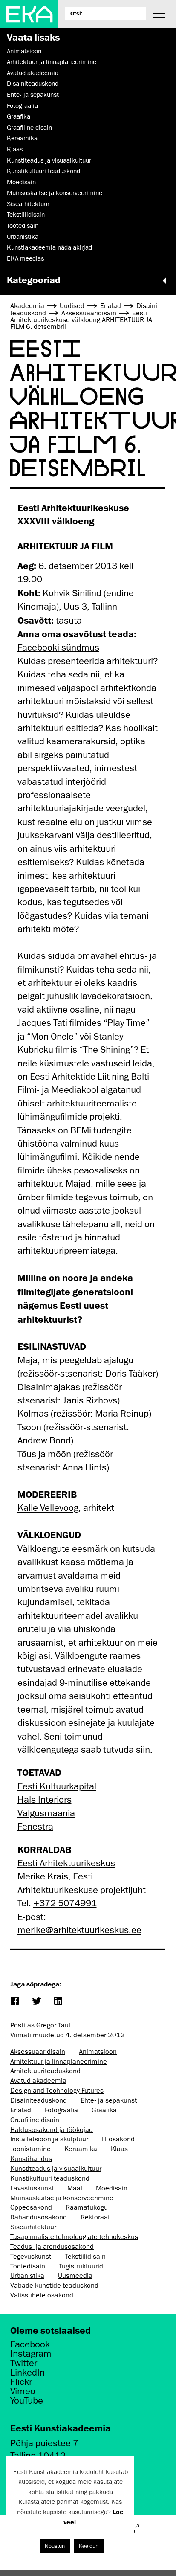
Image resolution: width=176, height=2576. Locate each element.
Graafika (19, 116)
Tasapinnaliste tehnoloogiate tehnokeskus (74, 2237)
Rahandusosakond (39, 2217)
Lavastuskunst (32, 2188)
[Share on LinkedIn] (58, 2002)
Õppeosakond (31, 2207)
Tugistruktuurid (81, 2266)
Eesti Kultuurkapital (57, 1786)
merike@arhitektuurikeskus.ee (79, 1930)
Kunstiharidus (31, 2159)
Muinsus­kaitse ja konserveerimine (55, 193)
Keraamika (22, 138)
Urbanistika (23, 237)
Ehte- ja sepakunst (33, 95)
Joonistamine (30, 2149)
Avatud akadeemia (33, 73)
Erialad (21, 2110)
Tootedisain (23, 226)
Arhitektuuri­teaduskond (45, 2071)
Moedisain (21, 182)
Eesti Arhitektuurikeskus (66, 1863)
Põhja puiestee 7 (44, 2443)
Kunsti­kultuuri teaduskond (43, 171)
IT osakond (118, 2139)
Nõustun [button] (55, 2546)
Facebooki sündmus (58, 647)
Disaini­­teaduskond (33, 84)
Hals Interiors (45, 1799)
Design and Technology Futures (57, 2091)
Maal (75, 2188)
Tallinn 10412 (38, 2455)
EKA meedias (25, 258)
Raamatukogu (87, 2207)
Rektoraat (95, 2217)
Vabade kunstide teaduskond (54, 2286)
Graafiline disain (29, 128)
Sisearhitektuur (28, 204)
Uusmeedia (75, 2276)
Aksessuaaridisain (38, 2052)
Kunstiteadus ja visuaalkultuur (49, 160)
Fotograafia (22, 106)
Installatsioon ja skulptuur (49, 2139)
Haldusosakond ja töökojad (52, 2130)
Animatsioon (24, 51)
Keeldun (89, 2546)
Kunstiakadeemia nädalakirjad (49, 247)
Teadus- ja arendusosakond (52, 2247)
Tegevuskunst (31, 2257)
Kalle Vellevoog (48, 1508)
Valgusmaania (46, 1813)
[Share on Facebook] (14, 2002)
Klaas (15, 149)
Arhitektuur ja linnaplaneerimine (52, 62)
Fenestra (35, 1826)
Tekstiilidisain (26, 215)
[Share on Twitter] (36, 2002)
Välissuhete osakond (42, 2295)
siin (143, 1750)
